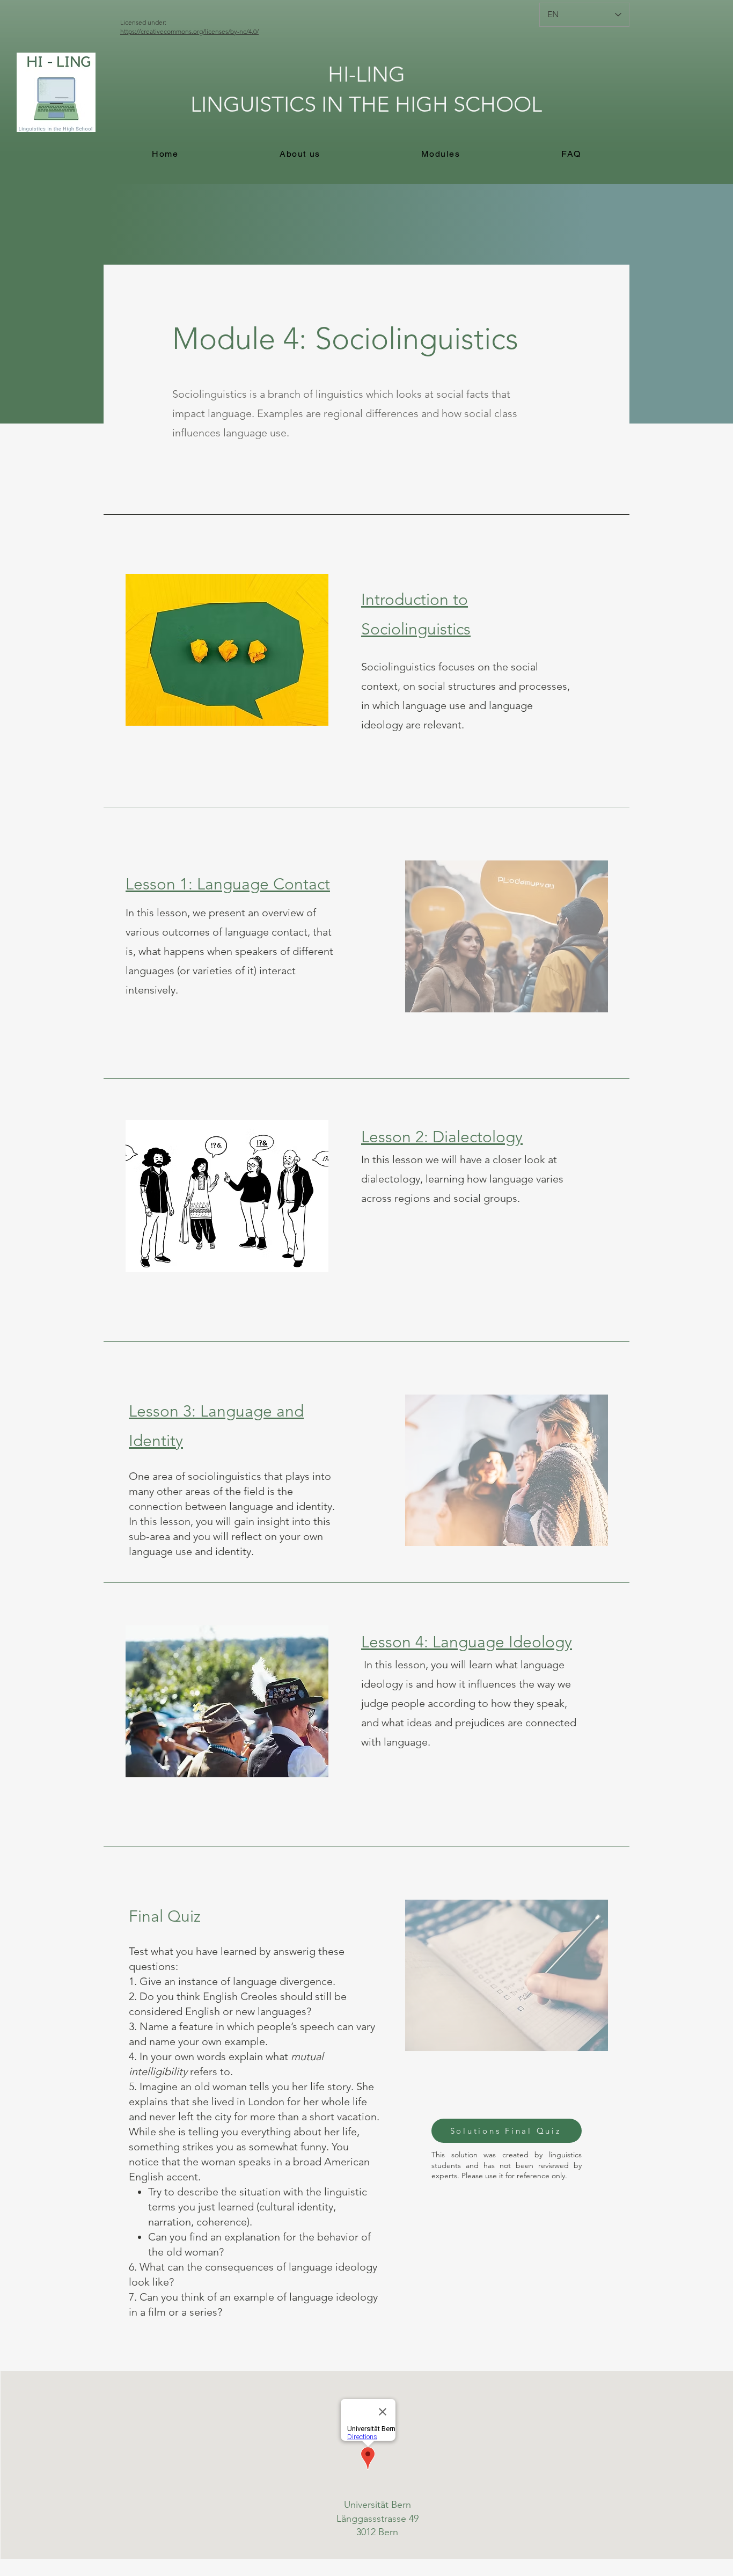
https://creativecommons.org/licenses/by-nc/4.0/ (189, 31)
